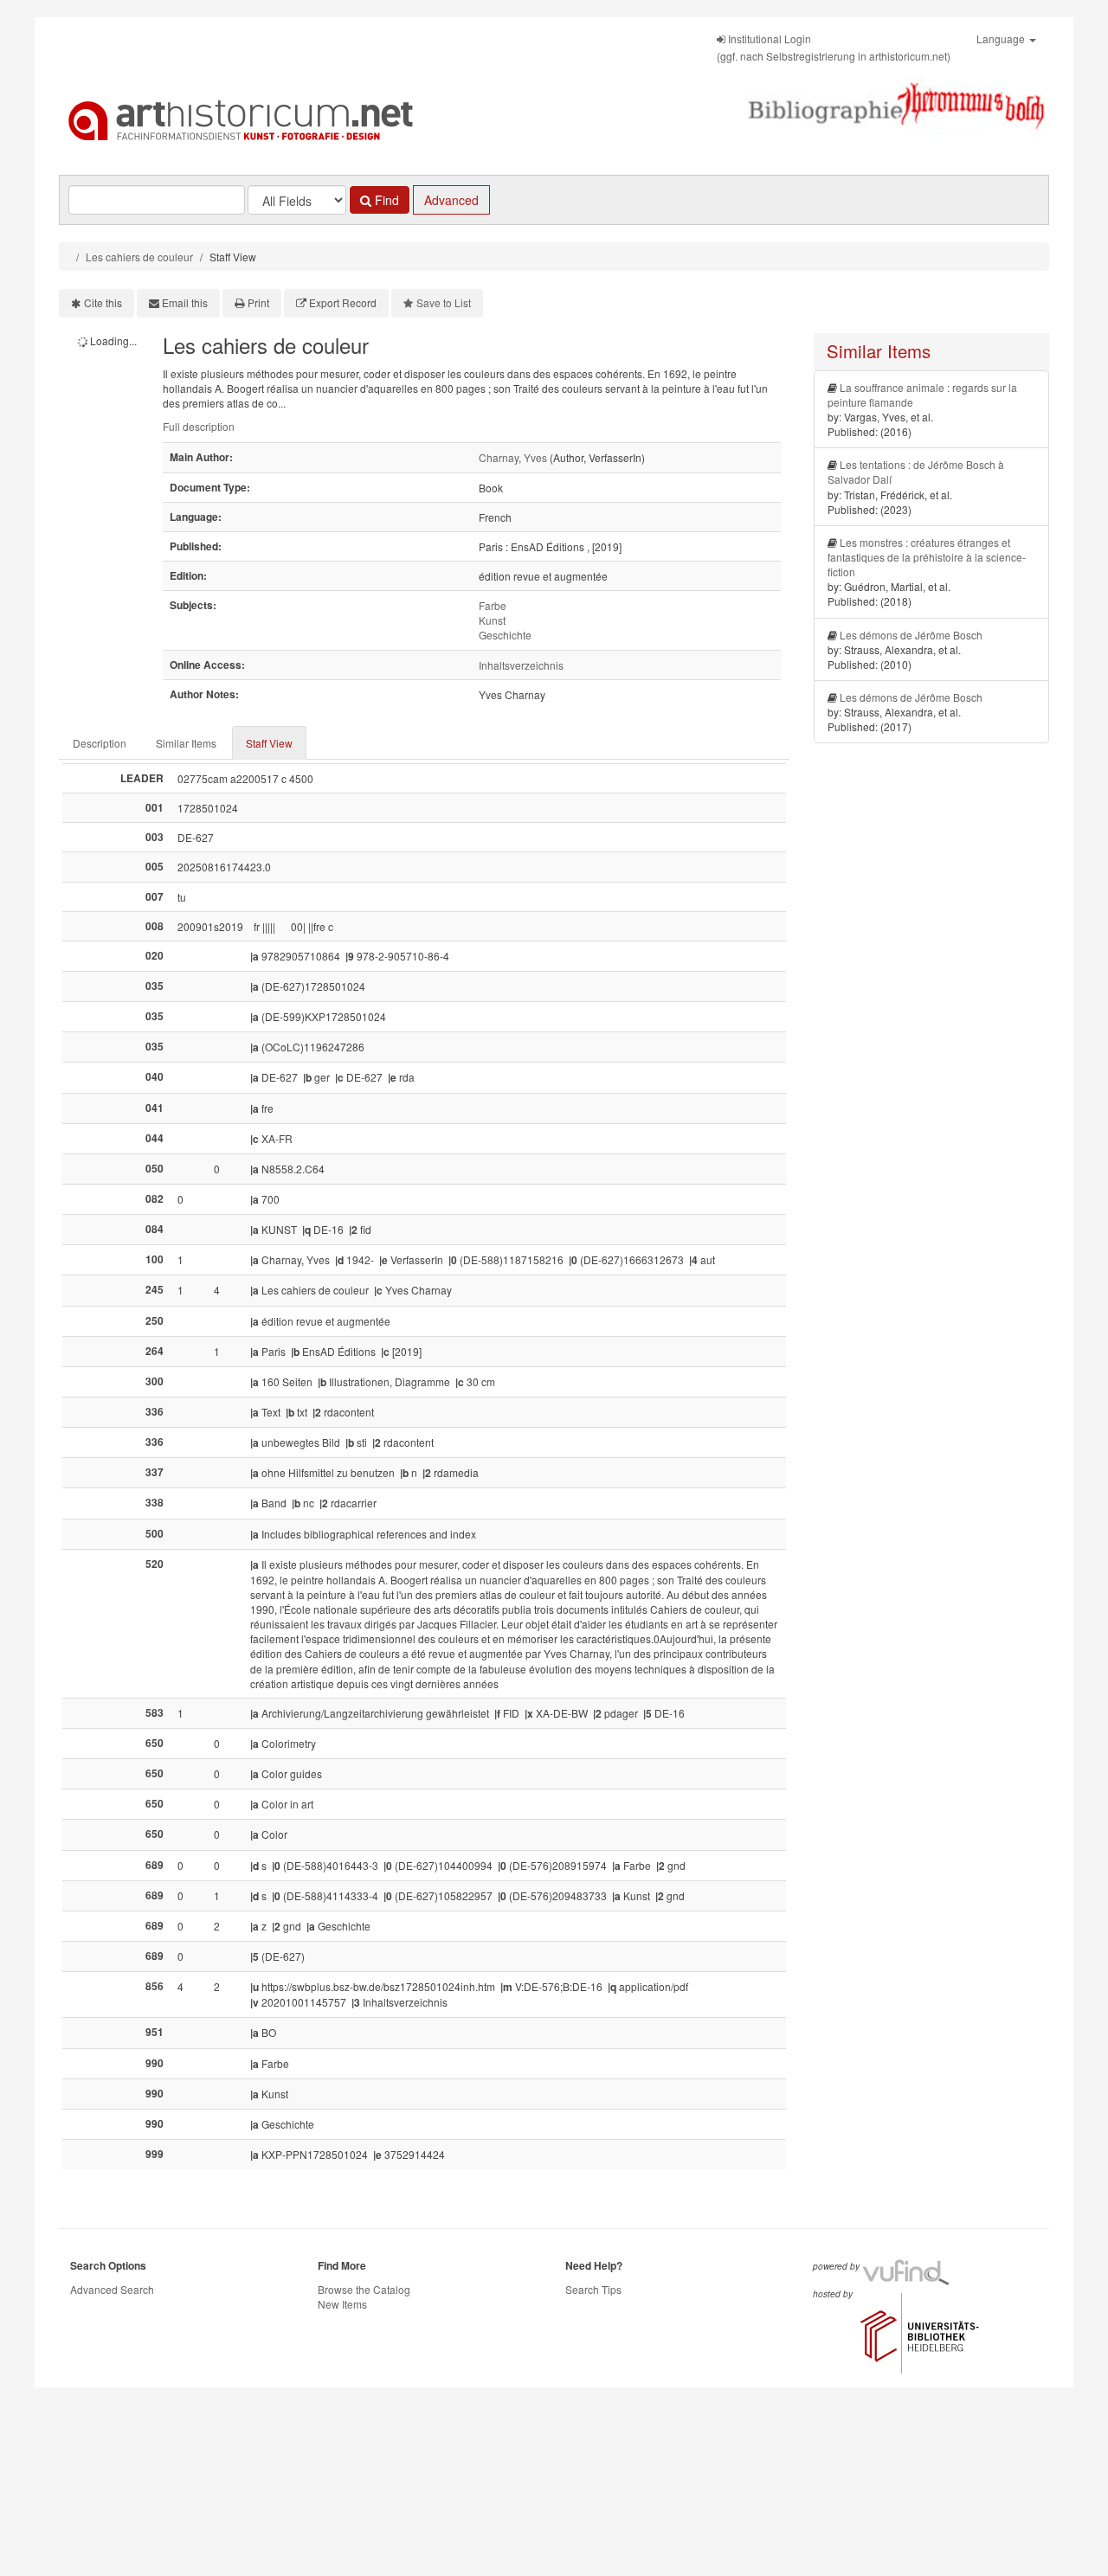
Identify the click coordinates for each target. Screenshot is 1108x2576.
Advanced (451, 200)
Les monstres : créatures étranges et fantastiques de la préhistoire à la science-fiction (927, 557)
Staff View (269, 743)
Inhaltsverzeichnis (521, 665)
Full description (199, 426)
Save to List (444, 302)
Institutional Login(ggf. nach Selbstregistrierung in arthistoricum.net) (834, 47)
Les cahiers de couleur (139, 257)
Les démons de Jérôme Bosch (911, 635)
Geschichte (505, 635)
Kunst (492, 620)
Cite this (103, 302)
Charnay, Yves (513, 457)
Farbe (493, 605)
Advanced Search (112, 2289)
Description (100, 743)
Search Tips (593, 2289)
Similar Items (186, 743)
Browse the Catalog (364, 2289)
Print (258, 302)
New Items (342, 2304)
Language (1002, 39)
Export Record (343, 302)
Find (385, 200)
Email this (185, 302)
